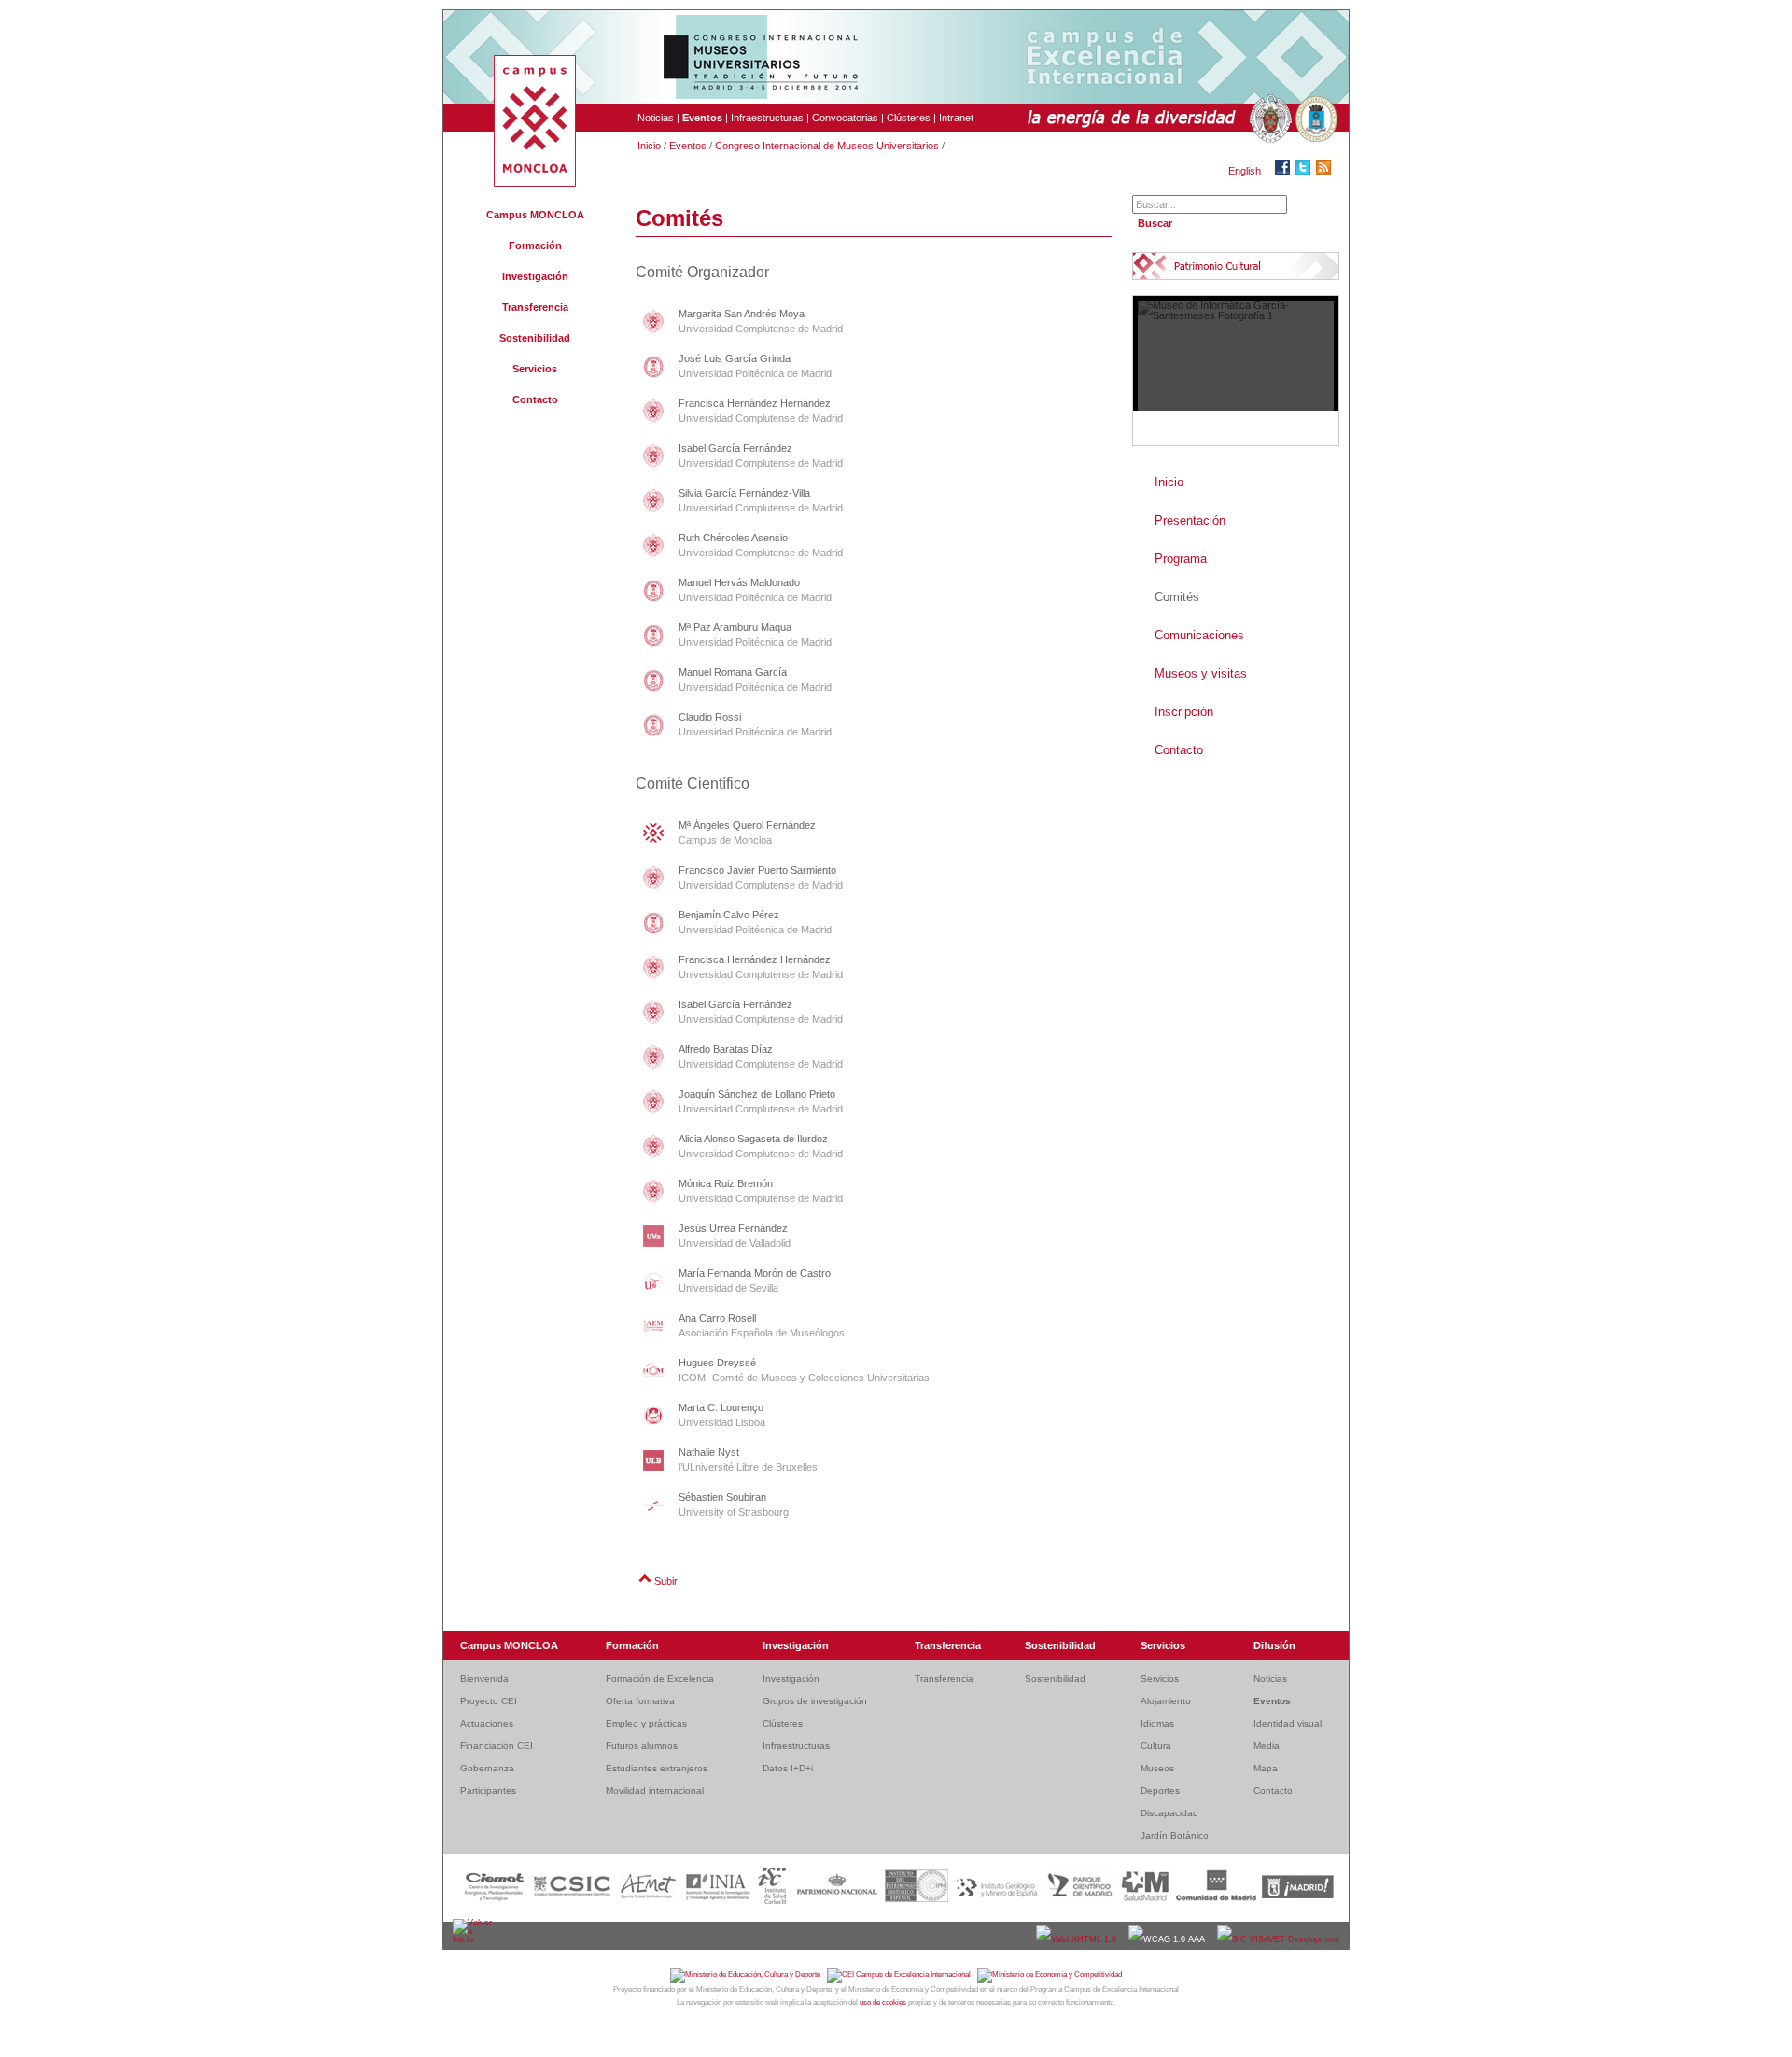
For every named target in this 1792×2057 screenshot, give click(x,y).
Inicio (649, 146)
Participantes (488, 1791)
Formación (535, 245)
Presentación (1190, 520)
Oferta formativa (640, 1701)
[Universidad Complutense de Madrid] (1268, 119)
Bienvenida (484, 1679)
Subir (666, 1581)
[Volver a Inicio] (474, 1939)
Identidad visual (1288, 1723)
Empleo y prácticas (646, 1723)
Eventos (688, 146)
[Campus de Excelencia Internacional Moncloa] (535, 183)
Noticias (656, 118)
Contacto (535, 399)
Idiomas (1157, 1723)
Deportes (1160, 1791)
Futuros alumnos (642, 1746)
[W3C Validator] (1078, 1939)
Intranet (956, 118)
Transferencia (535, 307)
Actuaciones (487, 1723)
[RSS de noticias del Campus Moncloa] (1326, 171)
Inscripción (1184, 712)
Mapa (1266, 1768)
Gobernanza (487, 1768)
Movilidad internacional (655, 1791)
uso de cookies (883, 2002)
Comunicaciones (1199, 635)
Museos (1157, 1768)
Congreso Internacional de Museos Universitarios (827, 146)
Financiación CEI (497, 1746)
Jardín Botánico (1175, 1835)
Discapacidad (1169, 1813)
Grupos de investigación (815, 1701)
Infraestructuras (767, 118)
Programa (1181, 559)
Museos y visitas (1201, 673)
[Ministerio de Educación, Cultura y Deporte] (749, 1974)
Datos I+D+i (788, 1768)
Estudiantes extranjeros (657, 1768)
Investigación (535, 276)
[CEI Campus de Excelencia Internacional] (902, 1974)
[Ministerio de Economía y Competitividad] (1050, 1974)
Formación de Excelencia (660, 1679)
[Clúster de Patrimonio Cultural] (1217, 266)
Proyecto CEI (489, 1701)
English (1245, 171)
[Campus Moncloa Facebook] (1285, 171)
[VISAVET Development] (1278, 1939)
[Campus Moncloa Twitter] (1306, 171)
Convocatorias (845, 118)
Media (1267, 1746)
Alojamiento (1166, 1701)
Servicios (535, 369)
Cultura (1156, 1746)
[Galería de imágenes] (1236, 371)
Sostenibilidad (535, 338)
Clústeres (909, 118)
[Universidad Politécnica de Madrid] (1314, 119)
